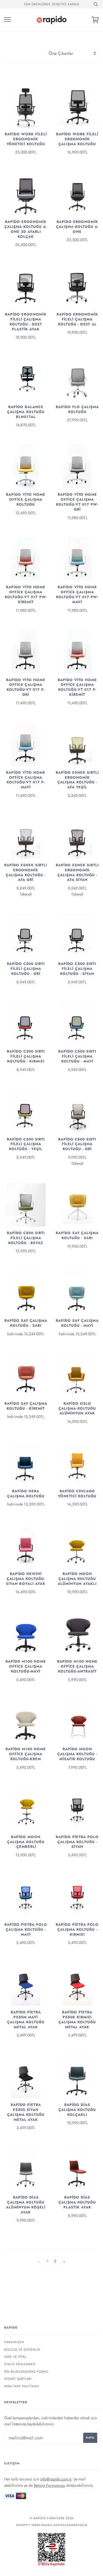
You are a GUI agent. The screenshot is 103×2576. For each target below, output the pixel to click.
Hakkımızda (14, 2342)
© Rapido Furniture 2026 (52, 2518)
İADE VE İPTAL (15, 2357)
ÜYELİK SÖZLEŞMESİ (20, 2364)
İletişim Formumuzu (49, 2485)
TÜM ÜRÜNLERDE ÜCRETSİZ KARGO (52, 4)
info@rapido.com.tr (56, 2479)
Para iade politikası (22, 2386)
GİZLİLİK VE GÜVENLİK (22, 2350)
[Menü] (8, 20)
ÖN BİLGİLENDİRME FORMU (26, 2372)
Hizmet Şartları (18, 2379)
